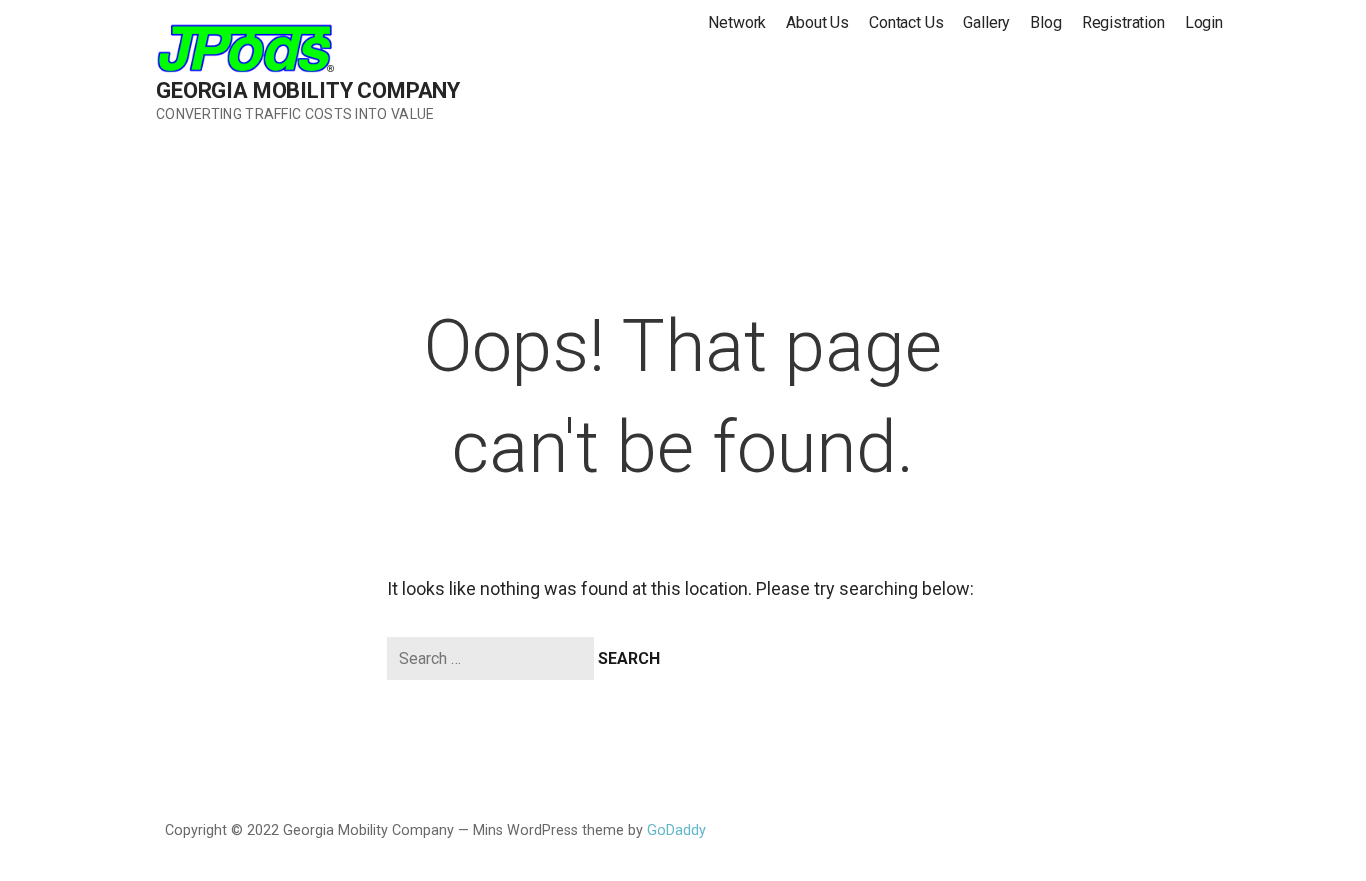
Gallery (986, 22)
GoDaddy (676, 830)
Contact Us (906, 22)
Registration (1123, 22)
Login (1204, 22)
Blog (1045, 22)
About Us (817, 22)
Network (737, 22)
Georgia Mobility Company (308, 90)
